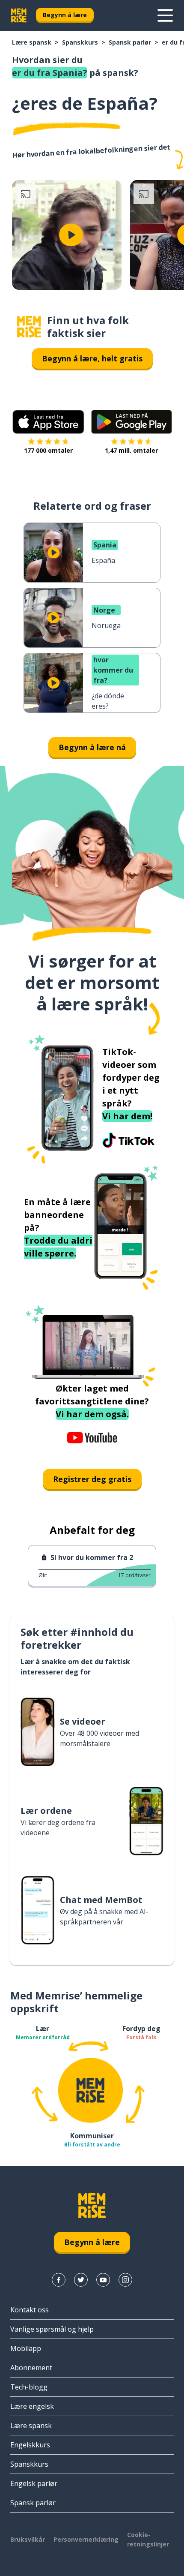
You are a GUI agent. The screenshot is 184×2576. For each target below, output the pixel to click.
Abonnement (31, 2368)
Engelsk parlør (34, 2483)
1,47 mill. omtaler (131, 450)
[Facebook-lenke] (59, 2280)
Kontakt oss (30, 2310)
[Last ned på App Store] (48, 422)
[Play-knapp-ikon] (71, 235)
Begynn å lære (65, 15)
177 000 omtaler (48, 450)
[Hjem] (29, 327)
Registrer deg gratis (92, 1479)
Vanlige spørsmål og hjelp (52, 2329)
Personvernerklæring (86, 2539)
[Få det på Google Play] (132, 422)
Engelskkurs (30, 2445)
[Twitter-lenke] (81, 2280)
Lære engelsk (32, 2406)
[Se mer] (165, 15)
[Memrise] (19, 15)
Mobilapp (26, 2348)
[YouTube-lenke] (103, 2280)
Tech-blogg (29, 2387)
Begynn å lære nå (92, 747)
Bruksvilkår (28, 2539)
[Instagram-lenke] (125, 2280)
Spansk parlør (130, 42)
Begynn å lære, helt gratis (92, 358)
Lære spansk (32, 42)
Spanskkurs (80, 42)
